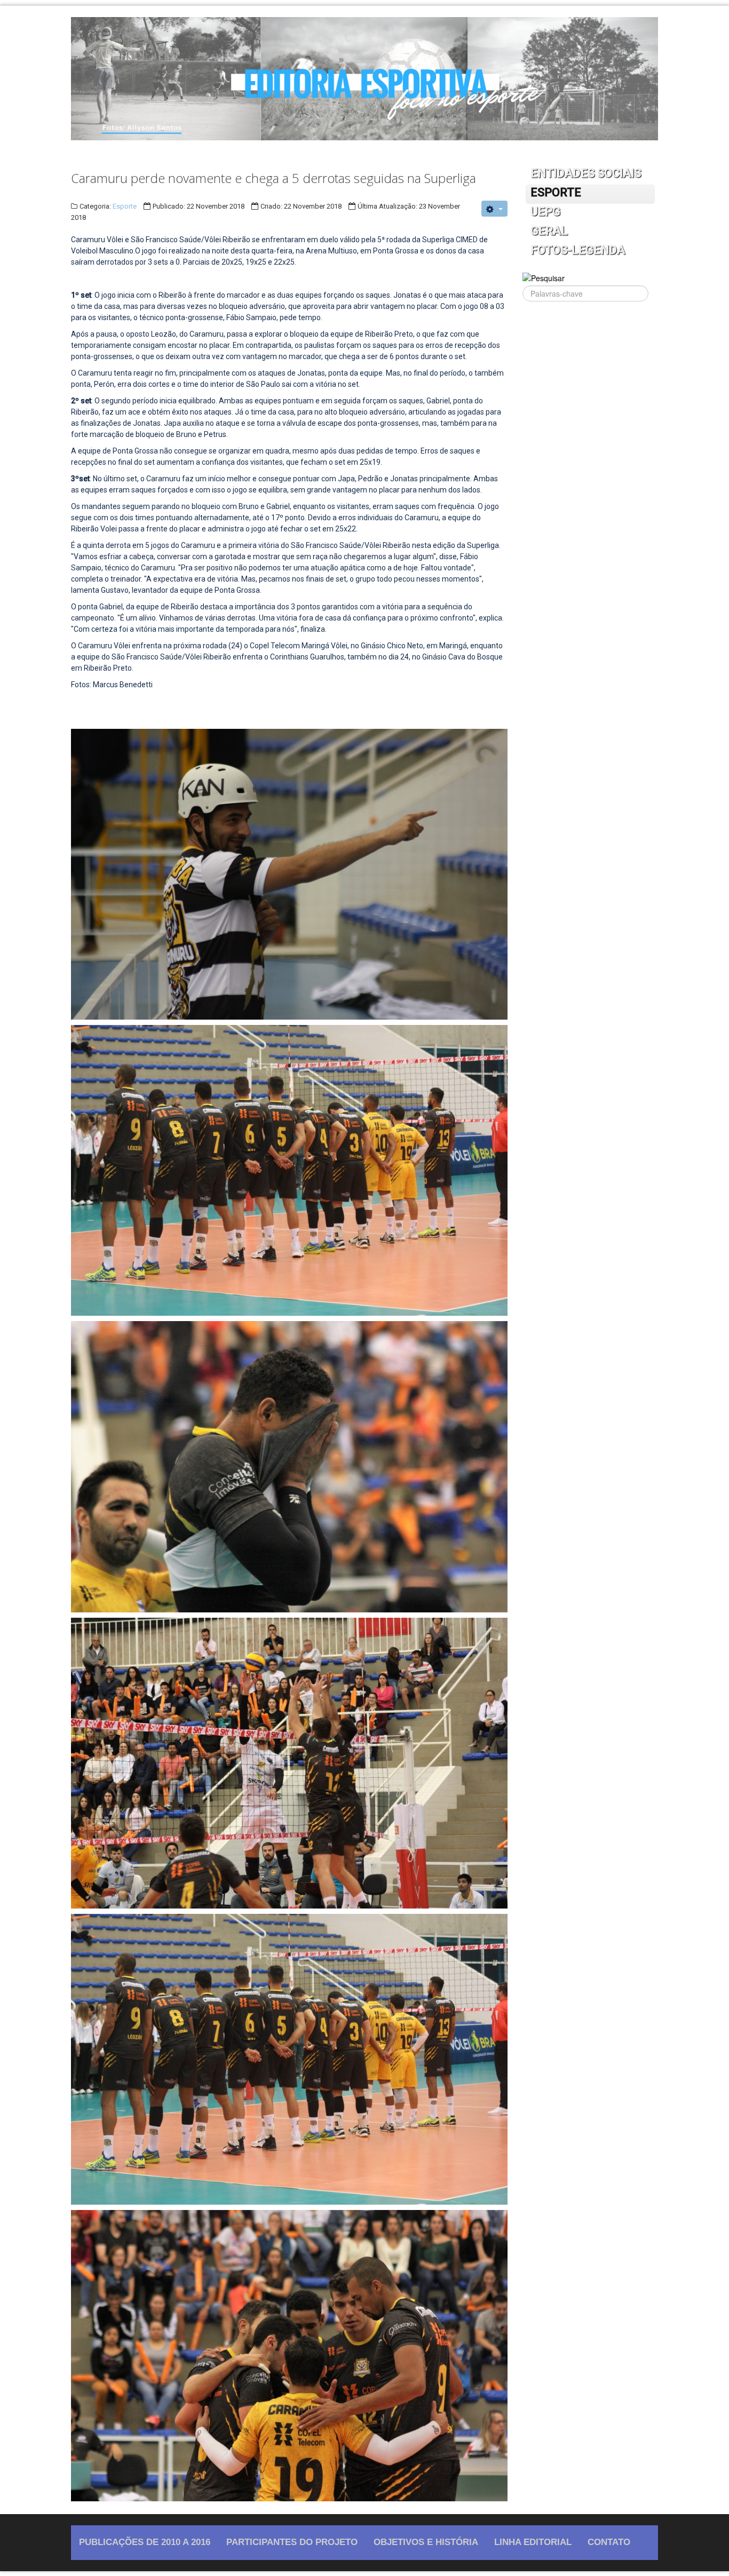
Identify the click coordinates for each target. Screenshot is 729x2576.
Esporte (125, 206)
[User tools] (494, 209)
